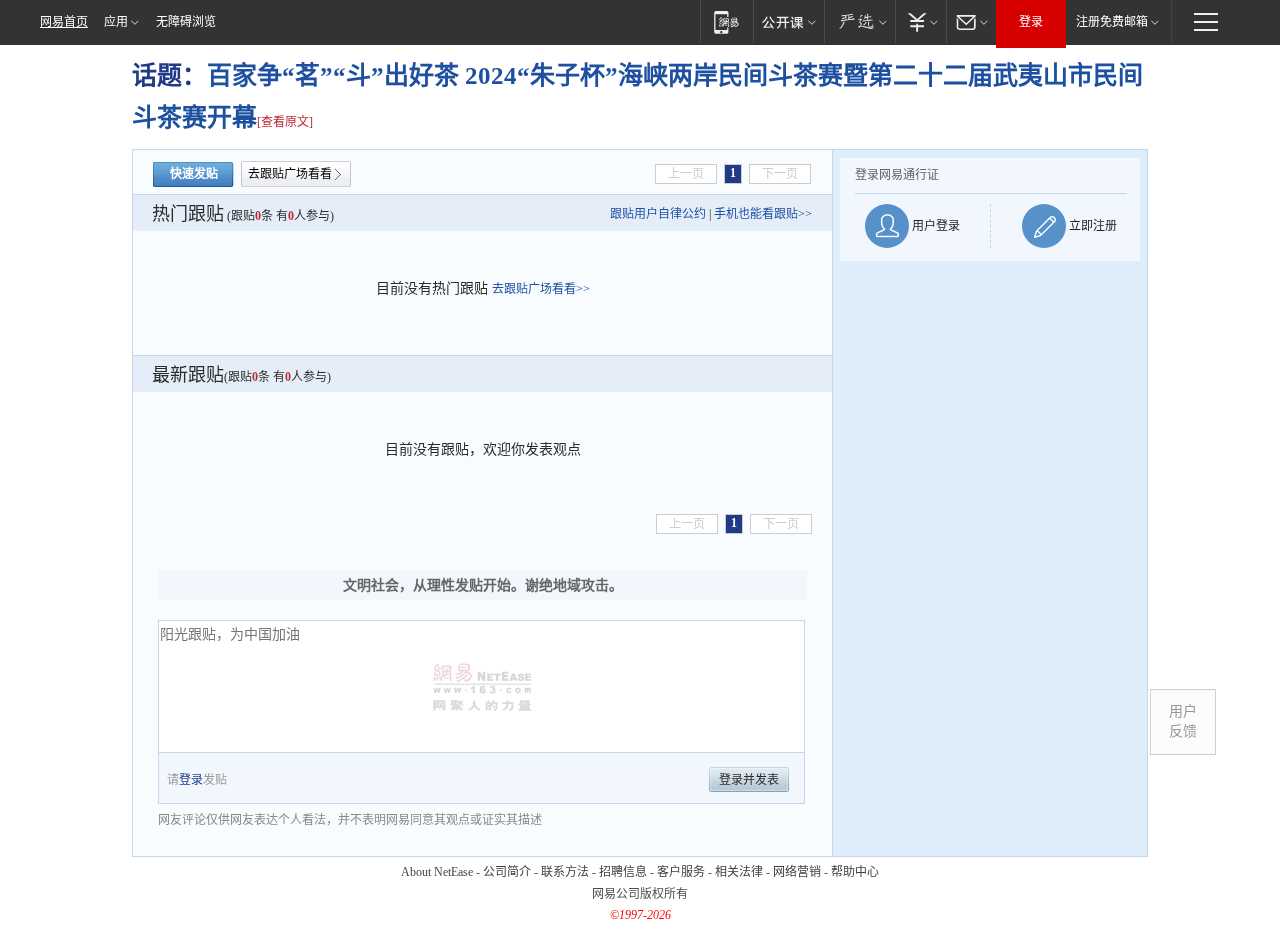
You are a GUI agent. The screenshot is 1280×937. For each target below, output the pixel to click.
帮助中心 (855, 872)
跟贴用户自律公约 (658, 214)
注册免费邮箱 (1112, 22)
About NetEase (437, 872)
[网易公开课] (788, 21)
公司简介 (507, 872)
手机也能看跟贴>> (763, 214)
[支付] (920, 21)
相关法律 (739, 872)
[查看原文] (285, 122)
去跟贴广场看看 (290, 174)
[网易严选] (859, 21)
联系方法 (565, 872)
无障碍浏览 (186, 22)
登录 (1031, 22)
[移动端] (726, 21)
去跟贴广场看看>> (541, 289)
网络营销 (797, 872)
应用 (116, 22)
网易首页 (64, 22)
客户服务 (681, 872)
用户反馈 (1183, 721)
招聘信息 (623, 872)
